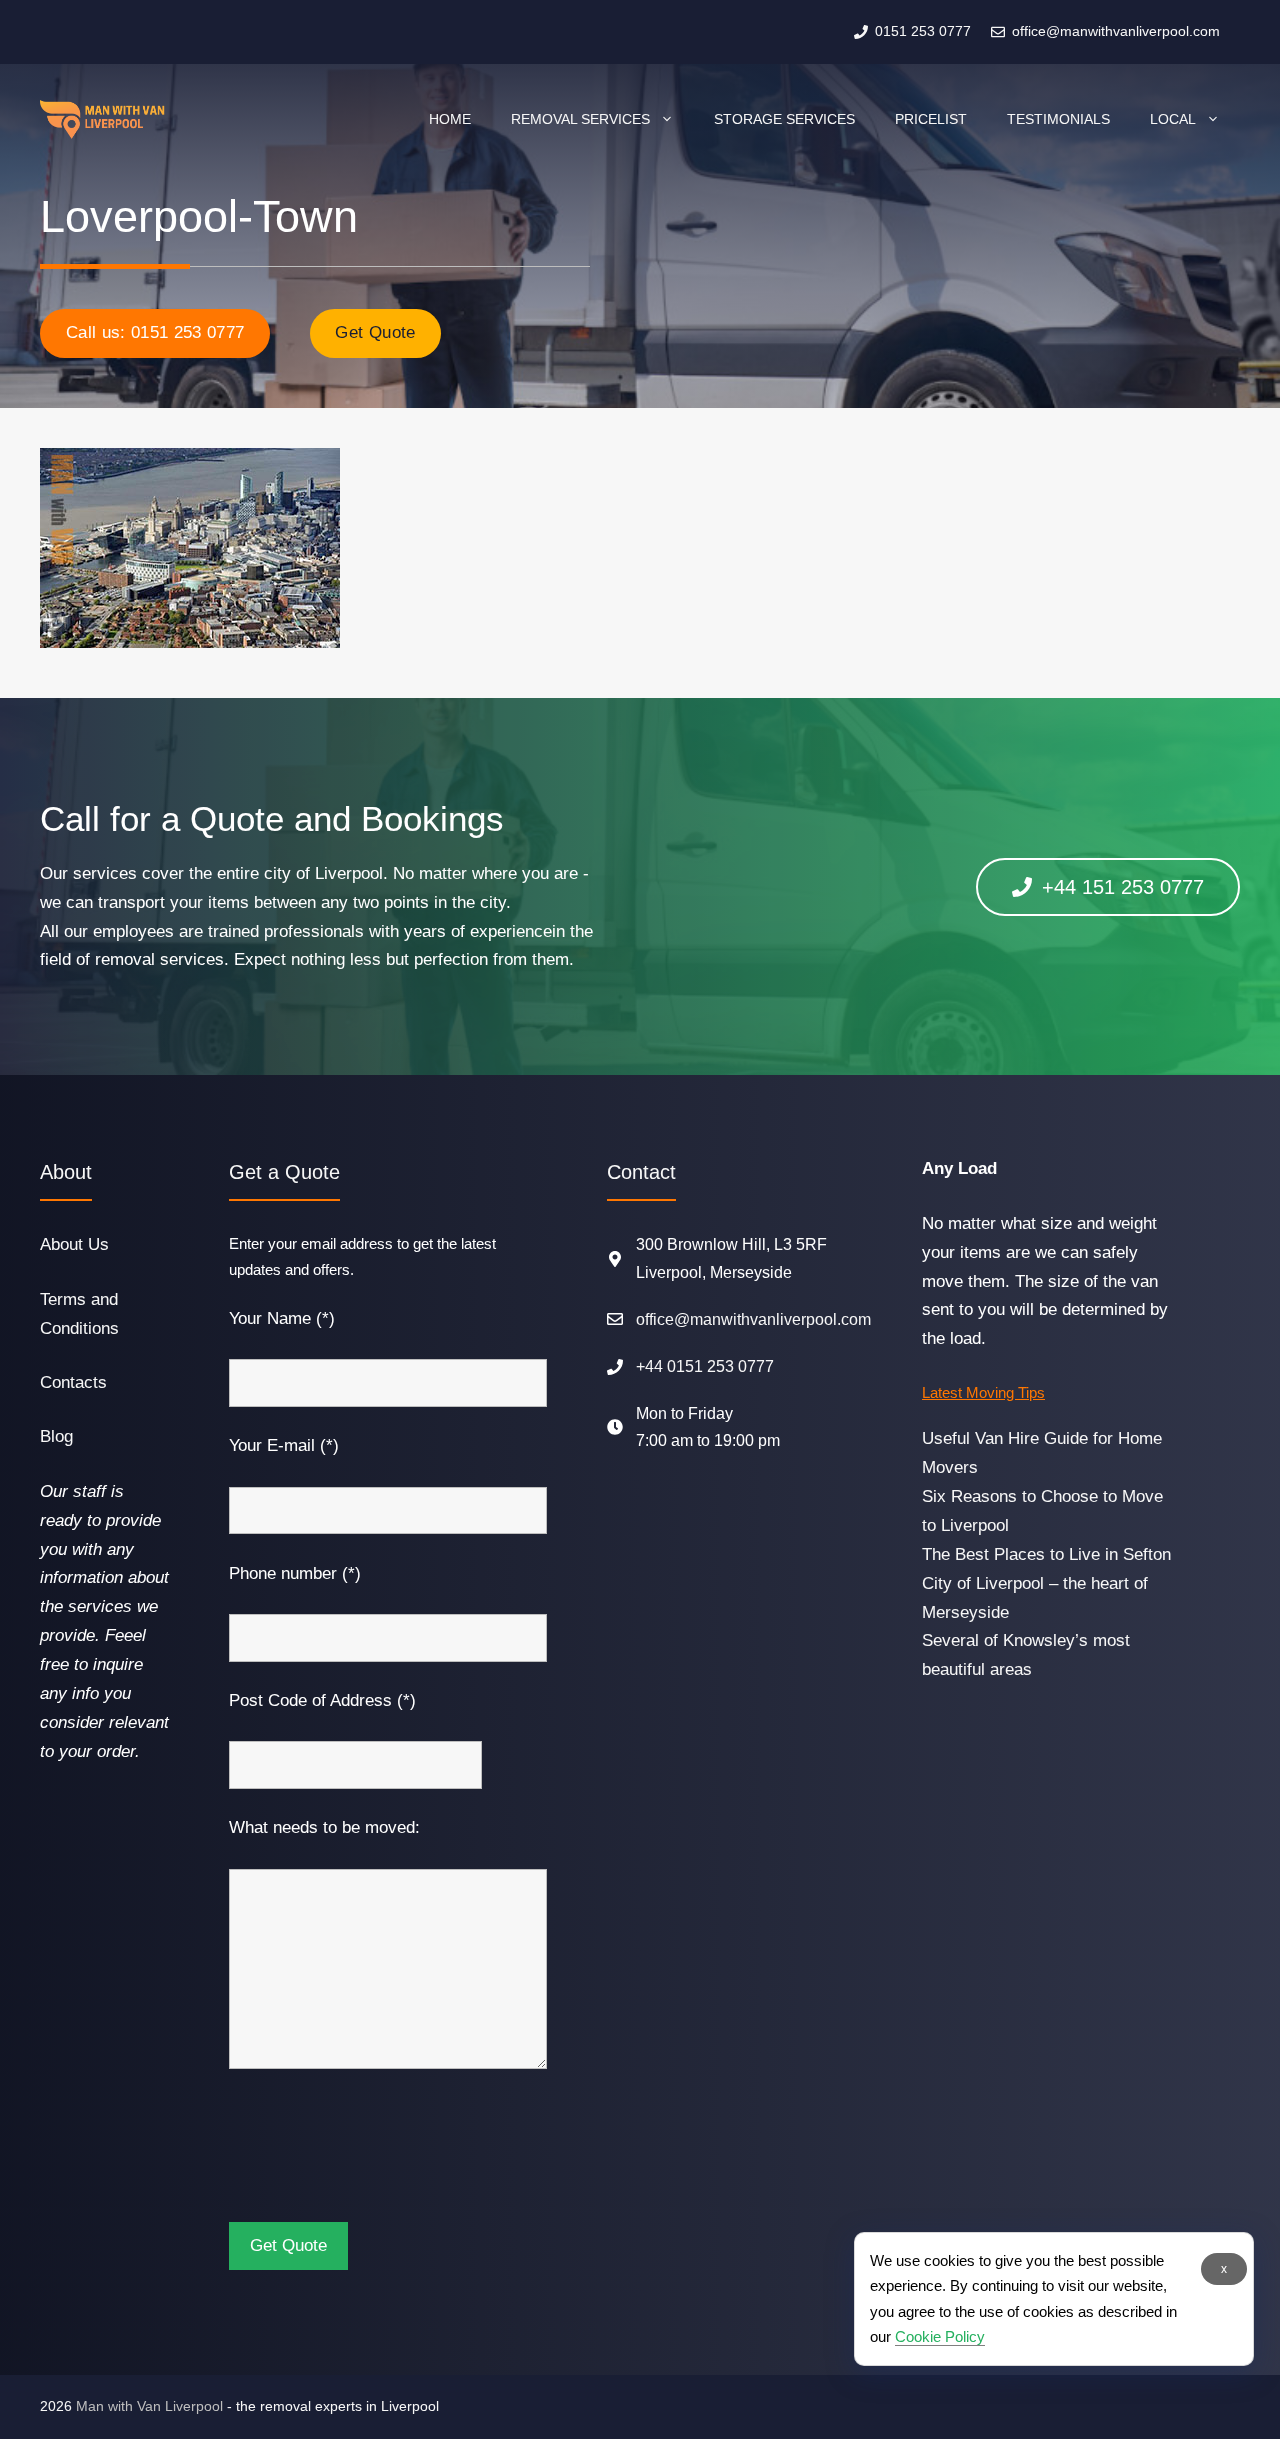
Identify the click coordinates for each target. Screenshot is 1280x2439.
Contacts (73, 1382)
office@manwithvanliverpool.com (753, 1319)
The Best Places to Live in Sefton (1046, 1554)
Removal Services (580, 119)
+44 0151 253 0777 (705, 1366)
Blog (56, 1436)
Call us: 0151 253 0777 (155, 332)
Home (450, 119)
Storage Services (784, 119)
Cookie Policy (940, 2336)
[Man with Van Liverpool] (102, 119)
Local (1173, 119)
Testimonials (1058, 119)
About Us (74, 1244)
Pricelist (931, 119)
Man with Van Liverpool (149, 2406)
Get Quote (375, 332)
